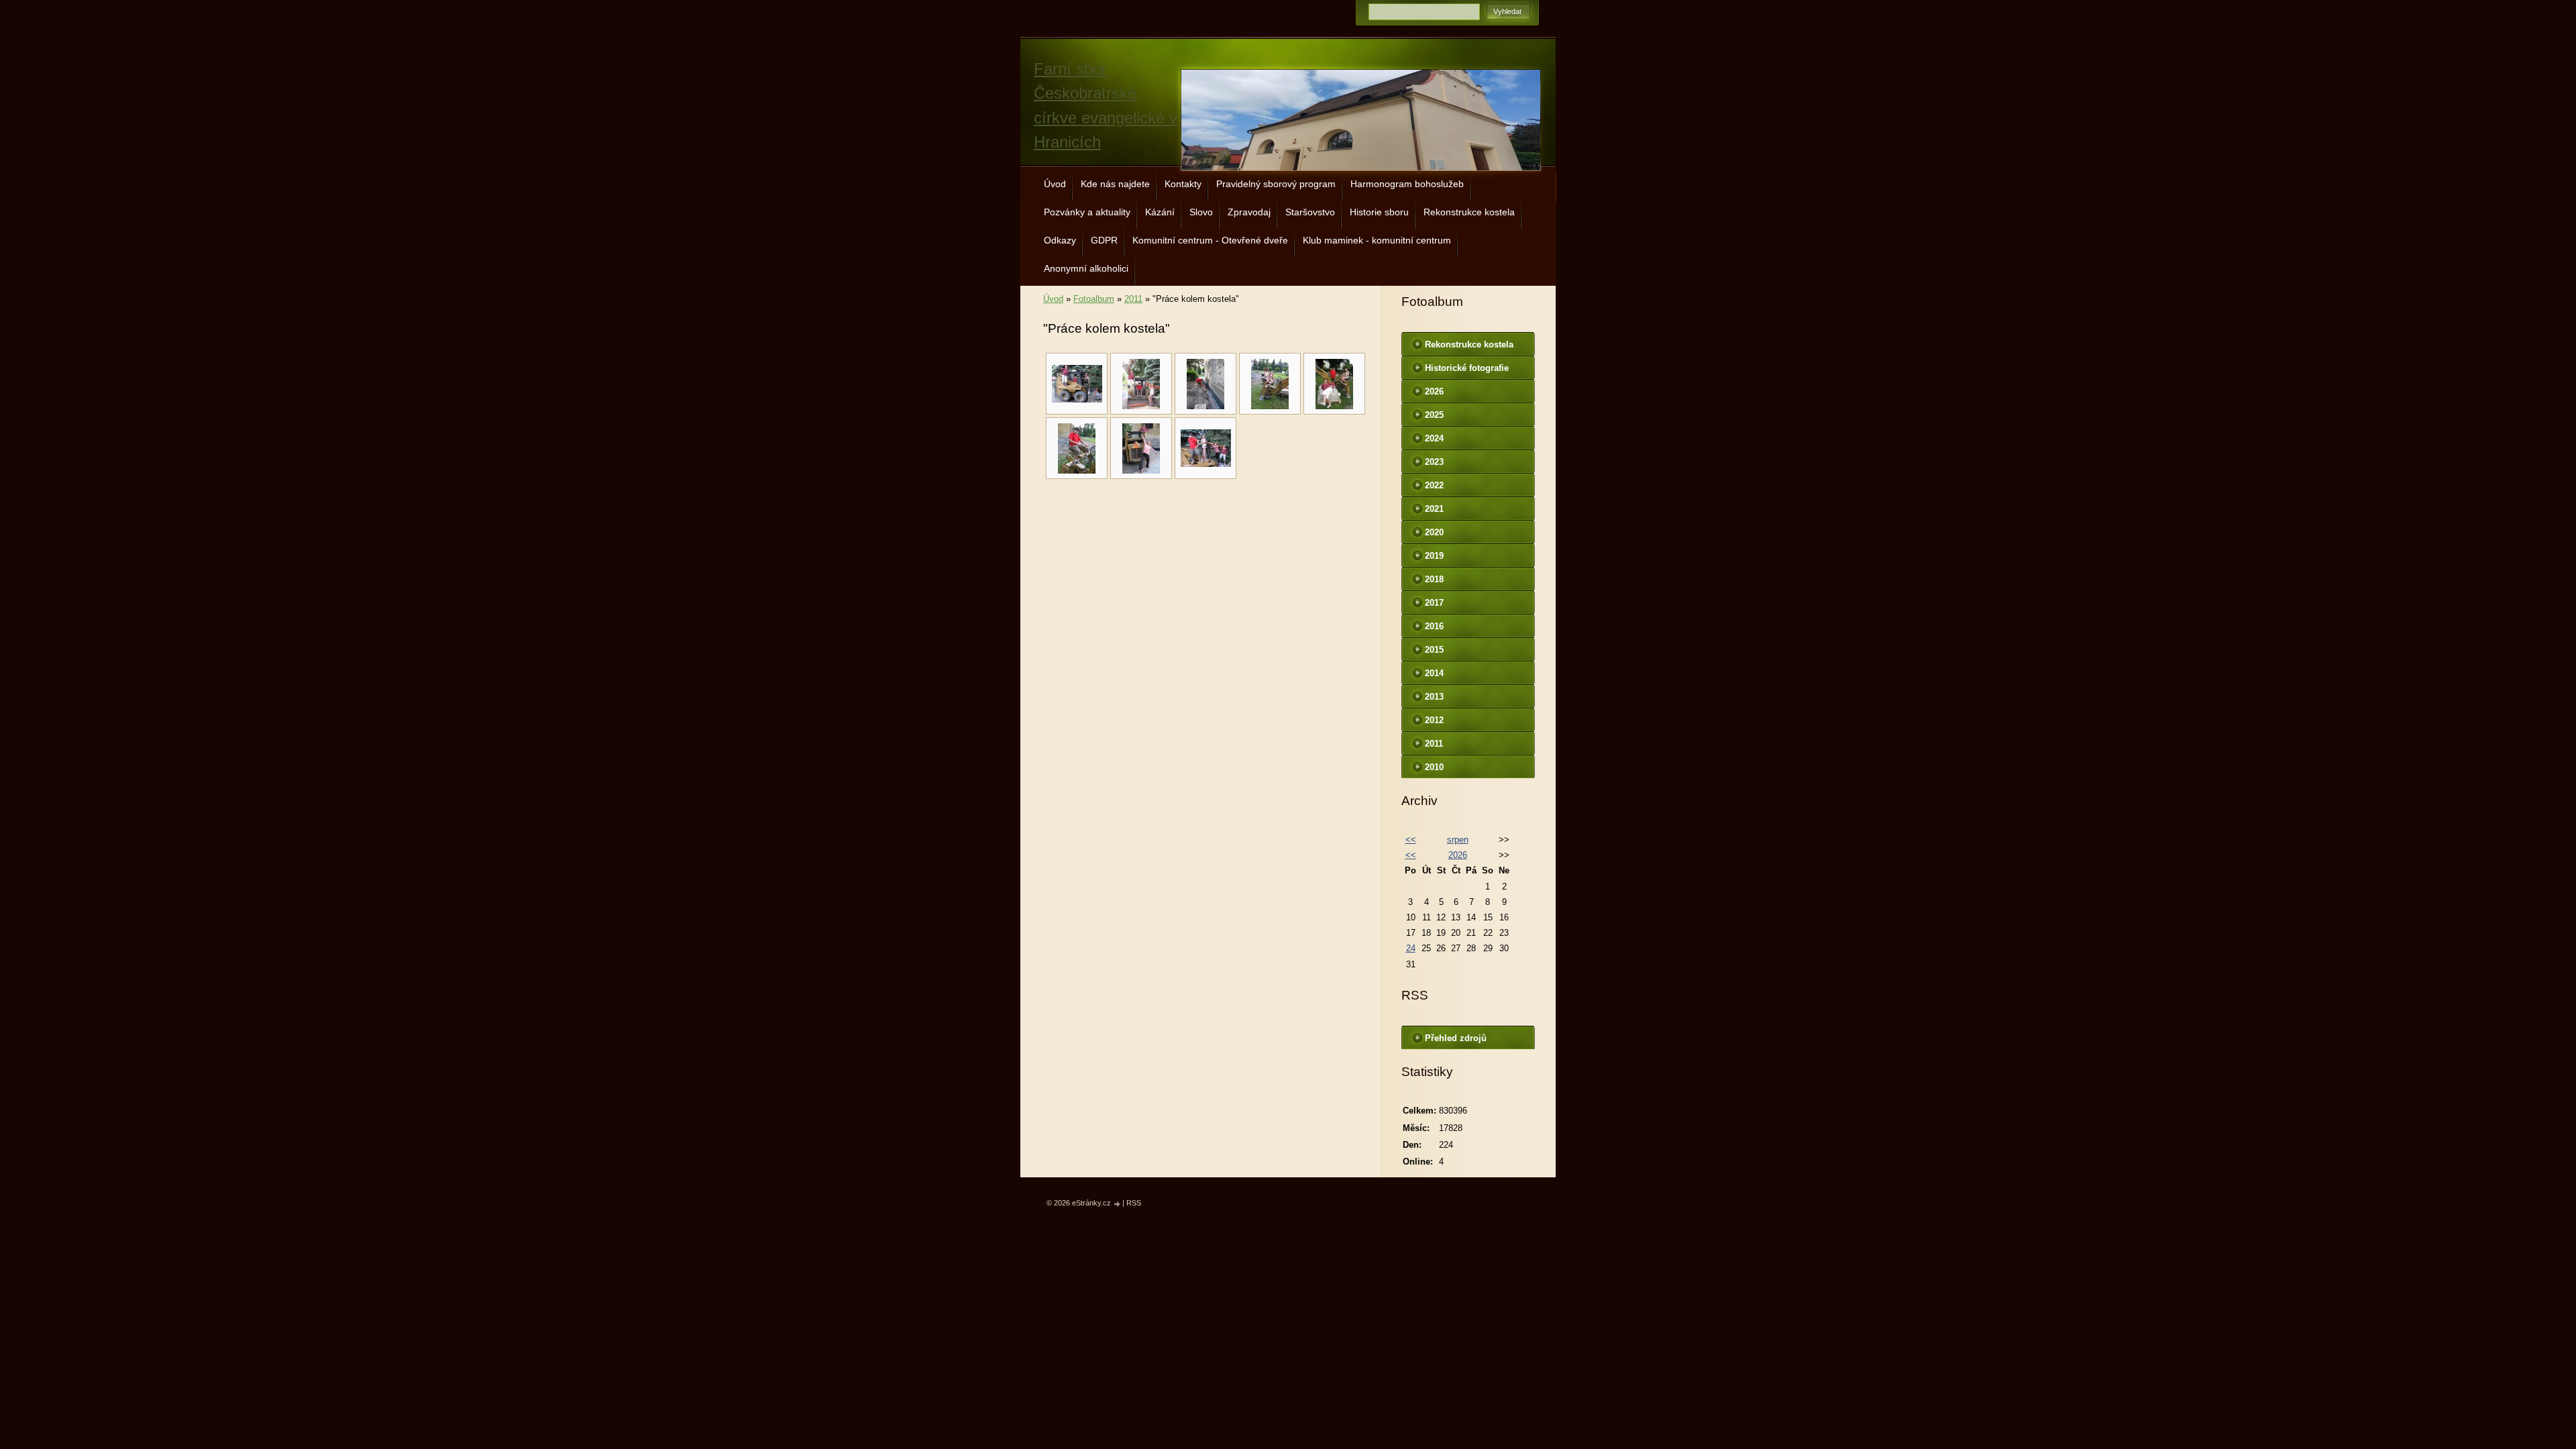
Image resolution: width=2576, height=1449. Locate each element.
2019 (1434, 556)
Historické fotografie (1467, 368)
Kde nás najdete (1115, 184)
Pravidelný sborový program (1276, 184)
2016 (1434, 626)
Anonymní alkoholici (1086, 268)
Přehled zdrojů (1456, 1038)
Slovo (1201, 212)
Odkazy (1060, 240)
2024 (1434, 438)
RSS (1134, 1203)
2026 (1434, 391)
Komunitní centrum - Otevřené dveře (1210, 240)
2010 (1434, 767)
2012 (1434, 720)
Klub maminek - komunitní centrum (1377, 240)
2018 (1434, 579)
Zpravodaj (1249, 212)
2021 (1434, 509)
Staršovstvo (1310, 212)
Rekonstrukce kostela (1469, 212)
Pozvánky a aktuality (1087, 212)
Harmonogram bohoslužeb (1407, 184)
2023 (1434, 462)
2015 (1434, 650)
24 (1411, 948)
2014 (1434, 673)
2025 (1434, 415)
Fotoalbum (1094, 299)
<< (1411, 840)
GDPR (1104, 240)
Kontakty (1183, 184)
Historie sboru (1379, 212)
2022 (1434, 485)
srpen (1458, 840)
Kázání (1160, 212)
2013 (1434, 697)
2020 (1434, 532)
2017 (1434, 603)
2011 (1133, 299)
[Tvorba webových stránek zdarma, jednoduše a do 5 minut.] (1118, 1204)
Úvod (1055, 184)
